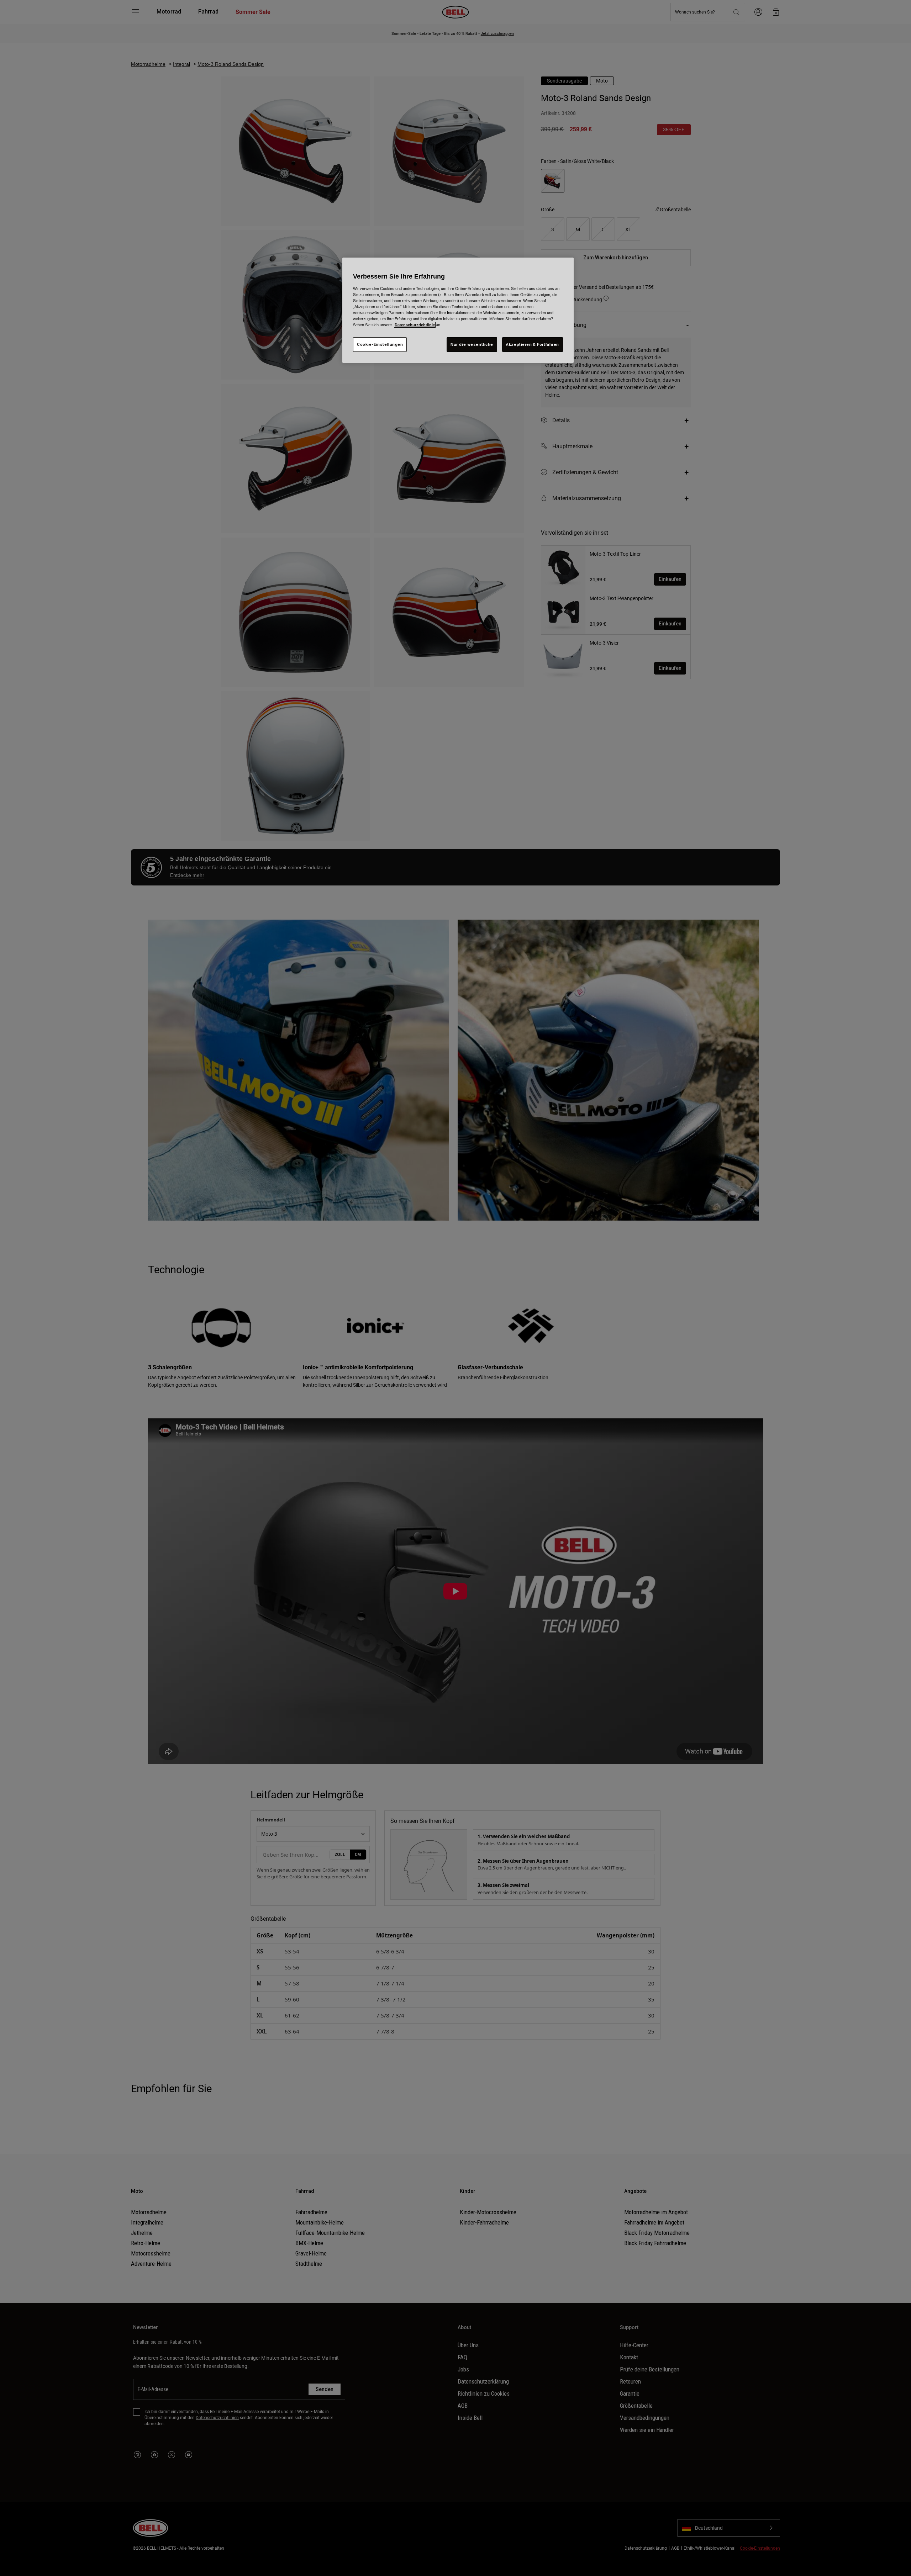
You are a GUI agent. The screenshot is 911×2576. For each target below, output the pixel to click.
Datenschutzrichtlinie (415, 325)
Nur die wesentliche (472, 344)
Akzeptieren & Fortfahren (533, 344)
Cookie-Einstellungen (380, 344)
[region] (458, 310)
